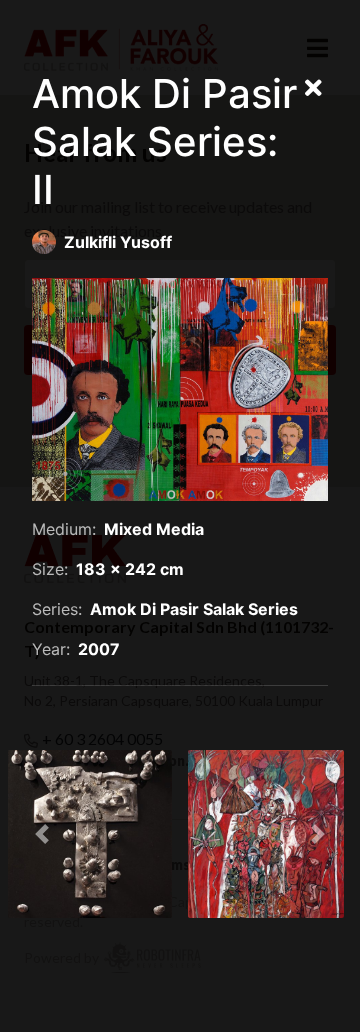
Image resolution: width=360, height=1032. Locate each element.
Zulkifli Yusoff (118, 242)
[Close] (313, 89)
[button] (42, 834)
